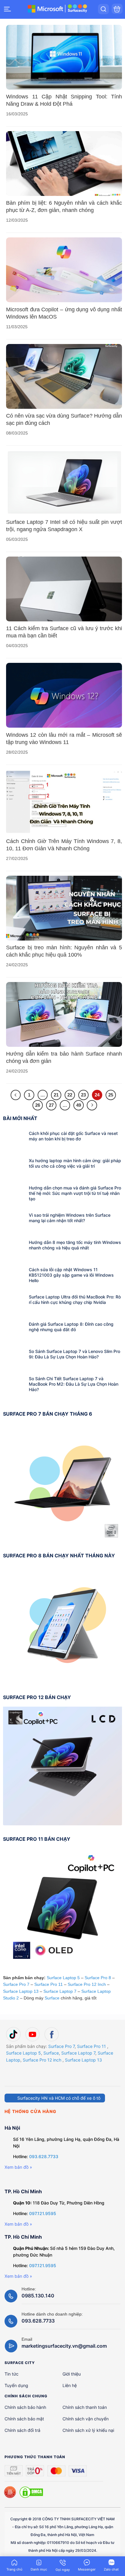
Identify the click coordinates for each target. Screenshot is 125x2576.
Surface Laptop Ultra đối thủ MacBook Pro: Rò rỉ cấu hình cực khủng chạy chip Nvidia (75, 1300)
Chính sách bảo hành (25, 2407)
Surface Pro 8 (98, 1978)
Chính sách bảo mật (24, 2419)
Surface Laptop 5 (63, 1978)
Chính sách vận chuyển (86, 2419)
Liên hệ (70, 2385)
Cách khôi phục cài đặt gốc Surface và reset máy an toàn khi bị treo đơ (73, 1136)
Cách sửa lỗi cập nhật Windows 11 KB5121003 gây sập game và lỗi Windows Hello (71, 1275)
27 (51, 1105)
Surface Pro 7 (16, 1984)
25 (111, 1095)
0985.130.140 (38, 2296)
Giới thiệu (72, 2374)
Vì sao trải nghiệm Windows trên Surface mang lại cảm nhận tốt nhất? (70, 1218)
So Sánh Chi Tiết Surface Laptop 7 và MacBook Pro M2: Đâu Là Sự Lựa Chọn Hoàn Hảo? (74, 1384)
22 (70, 1095)
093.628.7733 (44, 2156)
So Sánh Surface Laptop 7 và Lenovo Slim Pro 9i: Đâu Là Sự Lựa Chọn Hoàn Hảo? (74, 1354)
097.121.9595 (43, 2213)
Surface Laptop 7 (60, 1991)
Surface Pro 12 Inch (87, 1984)
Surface (52, 1998)
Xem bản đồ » (18, 2167)
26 (38, 1105)
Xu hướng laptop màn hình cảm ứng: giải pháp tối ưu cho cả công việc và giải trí (75, 1163)
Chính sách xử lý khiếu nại (88, 2430)
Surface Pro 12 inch (42, 2060)
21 (56, 1095)
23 (83, 1095)
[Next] (92, 1105)
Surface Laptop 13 (21, 1991)
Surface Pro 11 (49, 1984)
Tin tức (12, 2374)
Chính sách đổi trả (22, 2430)
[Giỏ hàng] (117, 9)
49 (79, 1105)
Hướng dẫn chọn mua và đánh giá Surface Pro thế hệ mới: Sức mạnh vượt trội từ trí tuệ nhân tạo (75, 1193)
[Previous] (16, 1095)
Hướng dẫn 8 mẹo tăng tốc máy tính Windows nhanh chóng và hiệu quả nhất (75, 1245)
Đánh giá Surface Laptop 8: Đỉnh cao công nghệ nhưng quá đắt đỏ (71, 1327)
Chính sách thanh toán (85, 2407)
